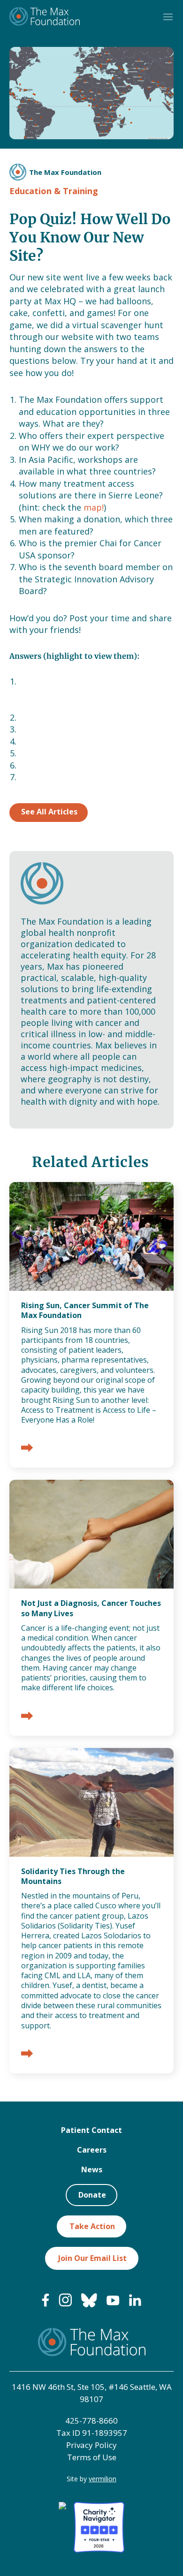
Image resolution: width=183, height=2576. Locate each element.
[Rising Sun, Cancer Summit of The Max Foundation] (27, 1449)
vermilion (103, 2479)
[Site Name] (45, 17)
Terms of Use (92, 2457)
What (73, 681)
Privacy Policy (91, 2445)
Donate (92, 2195)
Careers (92, 2150)
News (92, 2169)
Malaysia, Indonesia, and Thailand (87, 729)
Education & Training (54, 191)
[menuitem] (46, 2304)
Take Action (92, 2226)
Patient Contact (91, 2130)
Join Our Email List (92, 2258)
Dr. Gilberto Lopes (56, 717)
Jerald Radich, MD (54, 777)
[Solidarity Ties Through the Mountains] (27, 2054)
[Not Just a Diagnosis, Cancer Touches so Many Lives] (27, 1717)
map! (94, 507)
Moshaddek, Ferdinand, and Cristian (91, 753)
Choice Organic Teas (60, 765)
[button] (168, 17)
